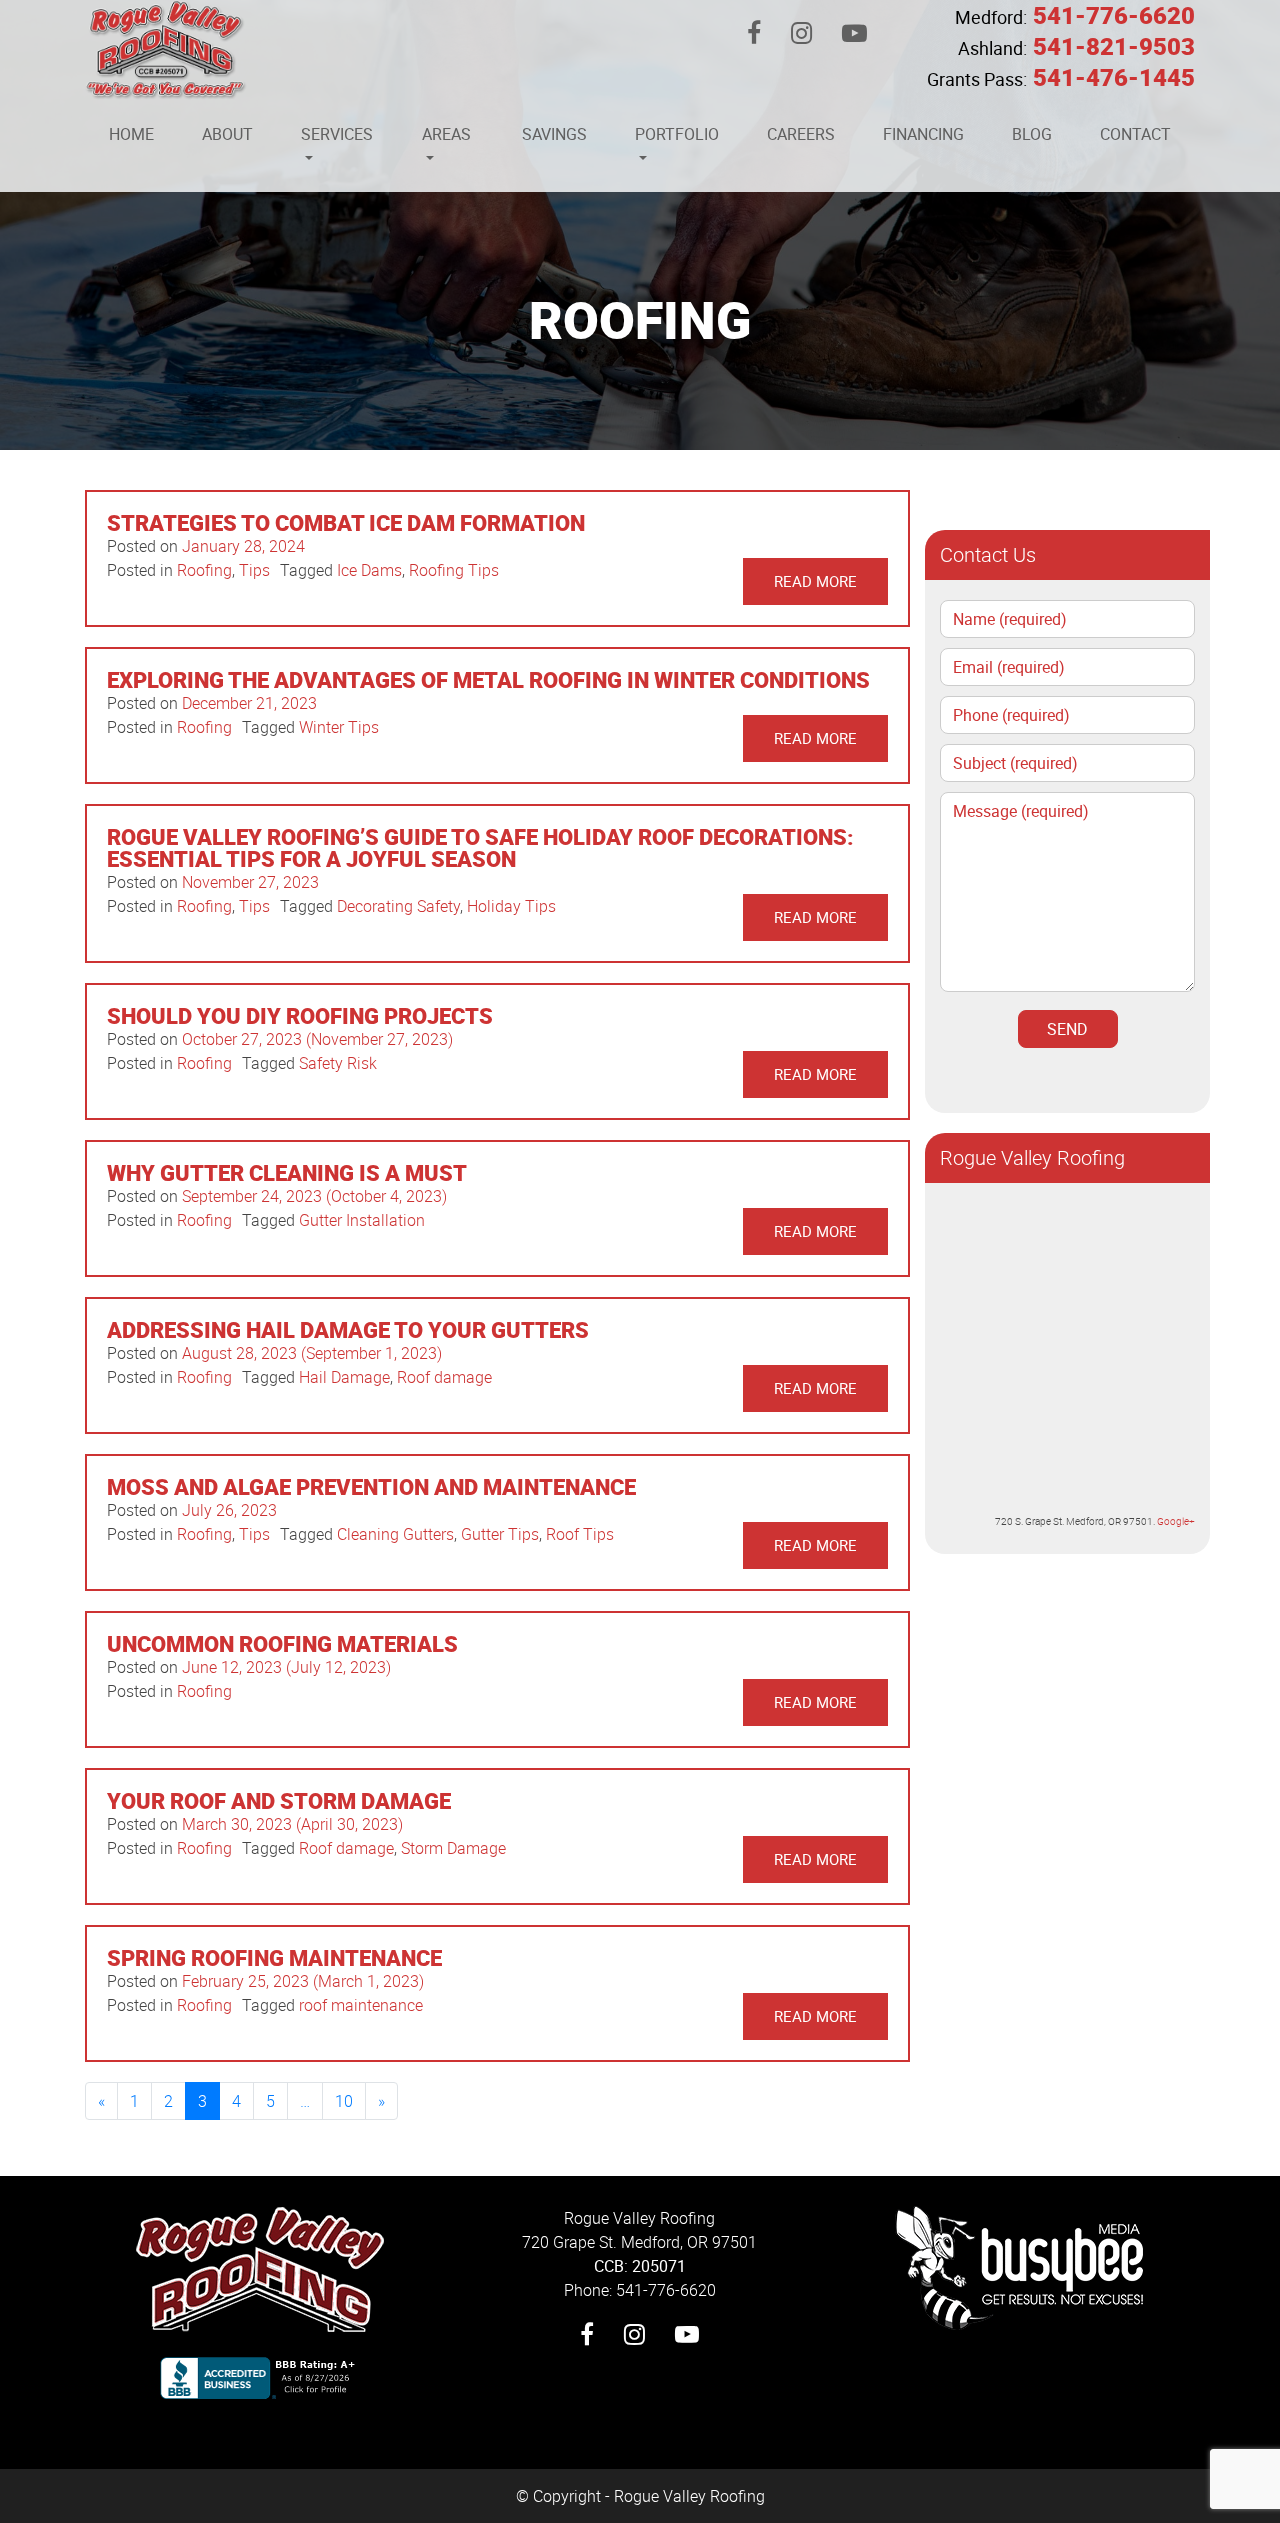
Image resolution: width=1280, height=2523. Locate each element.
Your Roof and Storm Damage (279, 1800)
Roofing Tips (454, 570)
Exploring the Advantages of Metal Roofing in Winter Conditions (488, 679)
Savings (554, 134)
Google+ (1176, 1521)
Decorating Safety (398, 906)
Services (337, 134)
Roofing (204, 570)
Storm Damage (453, 1848)
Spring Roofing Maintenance (274, 1957)
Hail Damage (344, 1377)
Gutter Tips (500, 1534)
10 (344, 2101)
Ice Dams (369, 570)
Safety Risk (338, 1063)
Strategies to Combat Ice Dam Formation (346, 522)
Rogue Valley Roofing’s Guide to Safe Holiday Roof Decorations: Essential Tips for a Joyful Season (480, 847)
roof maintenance (361, 2005)
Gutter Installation (362, 1220)
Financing (923, 134)
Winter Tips (339, 727)
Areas (446, 134)
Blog (1032, 134)
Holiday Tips (511, 906)
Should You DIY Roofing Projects (300, 1015)
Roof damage (444, 1377)
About (227, 134)
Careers (801, 134)
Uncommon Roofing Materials (282, 1643)
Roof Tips (580, 1534)
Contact (1135, 134)
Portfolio (677, 134)
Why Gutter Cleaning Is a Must (287, 1172)
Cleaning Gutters (395, 1534)
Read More (815, 581)
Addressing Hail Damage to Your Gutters (348, 1329)
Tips (254, 570)
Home (131, 134)
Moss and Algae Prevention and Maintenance (371, 1486)
